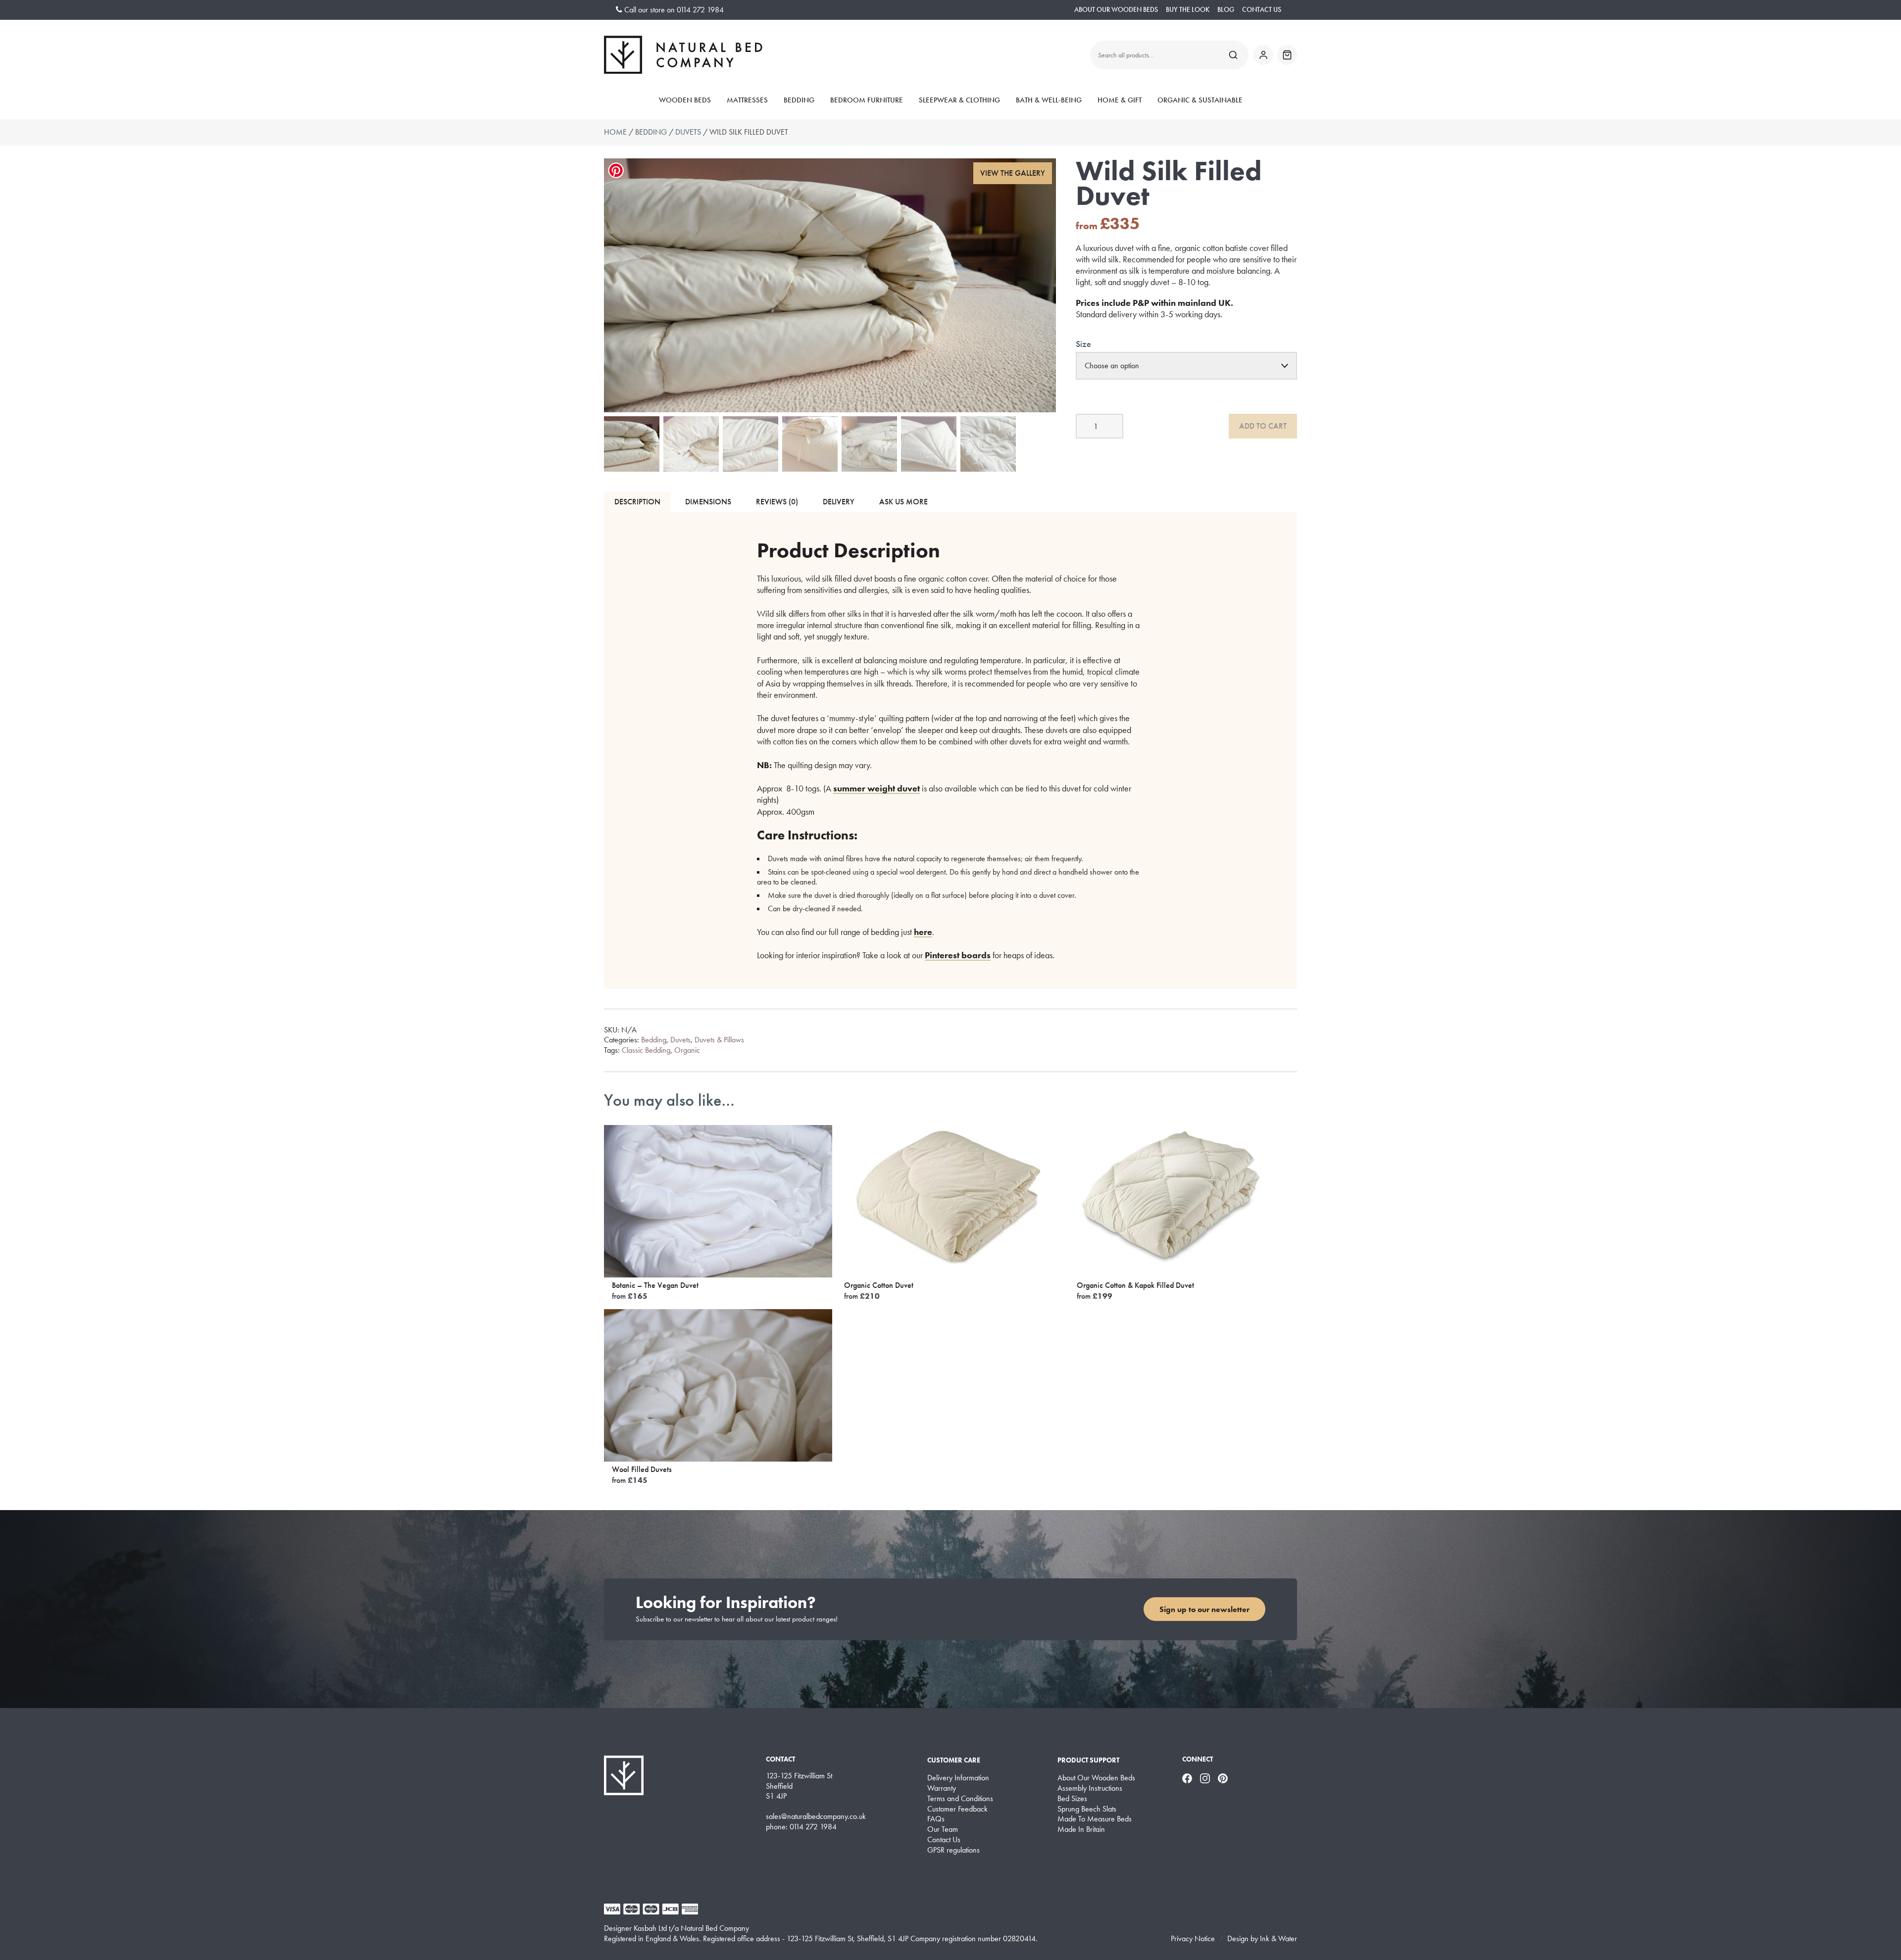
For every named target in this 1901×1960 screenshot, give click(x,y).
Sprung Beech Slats (1087, 1809)
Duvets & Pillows (719, 1040)
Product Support (1088, 1760)
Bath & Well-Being (1049, 100)
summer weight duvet (876, 788)
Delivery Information (958, 1778)
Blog (1226, 10)
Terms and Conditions (960, 1799)
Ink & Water (1278, 1938)
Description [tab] (637, 502)
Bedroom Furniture (867, 100)
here (923, 932)
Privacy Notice (1193, 1938)
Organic (687, 1050)
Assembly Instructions (1090, 1788)
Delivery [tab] (839, 502)
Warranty (942, 1788)
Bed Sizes (1072, 1799)
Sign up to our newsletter (1204, 1609)
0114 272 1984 (700, 10)
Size (1083, 344)
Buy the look (1188, 10)
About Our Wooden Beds (1116, 10)
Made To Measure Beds (1095, 1819)
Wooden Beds (685, 100)
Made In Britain (1081, 1829)
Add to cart (1263, 426)
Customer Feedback (957, 1809)
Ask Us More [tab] (903, 502)
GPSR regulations (953, 1850)
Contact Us (1262, 10)
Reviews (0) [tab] (777, 502)
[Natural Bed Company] (683, 55)
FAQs (936, 1819)
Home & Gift (1120, 100)
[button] (1013, 173)
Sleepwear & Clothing (959, 100)
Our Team (943, 1829)
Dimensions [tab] (708, 502)
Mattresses (747, 100)
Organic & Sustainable (1200, 100)
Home (615, 132)
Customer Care (954, 1760)
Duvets (688, 132)
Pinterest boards (958, 955)
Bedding (799, 100)
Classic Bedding (646, 1050)
